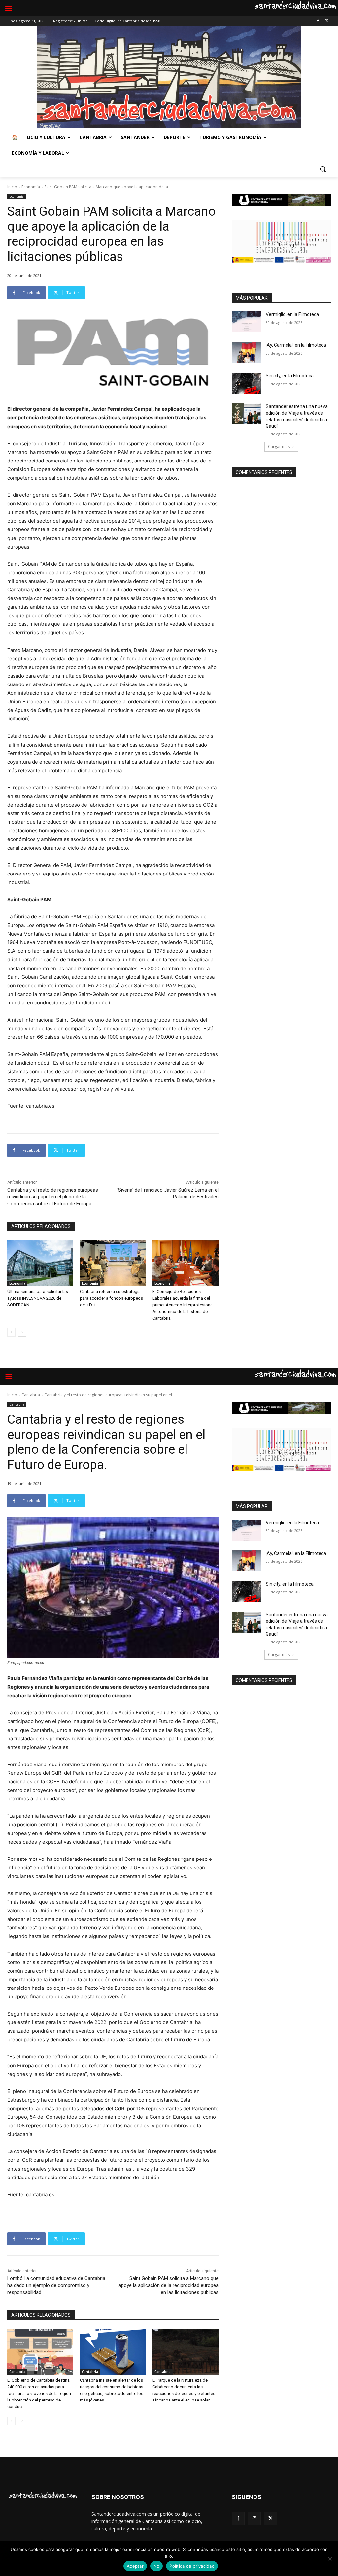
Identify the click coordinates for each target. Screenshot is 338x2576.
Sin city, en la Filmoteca (290, 376)
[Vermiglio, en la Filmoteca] (247, 322)
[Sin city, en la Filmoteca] (247, 383)
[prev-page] (11, 1332)
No (157, 2566)
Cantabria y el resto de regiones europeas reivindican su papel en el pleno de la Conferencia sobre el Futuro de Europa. (53, 1197)
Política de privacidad (192, 2566)
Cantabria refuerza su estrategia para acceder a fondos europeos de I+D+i (111, 1298)
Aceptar (135, 2566)
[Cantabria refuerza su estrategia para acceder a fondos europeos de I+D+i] (113, 1263)
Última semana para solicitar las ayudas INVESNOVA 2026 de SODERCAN (38, 1298)
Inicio (12, 187)
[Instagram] (254, 2518)
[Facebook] (318, 21)
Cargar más (279, 446)
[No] (330, 2559)
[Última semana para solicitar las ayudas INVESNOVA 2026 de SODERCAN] (40, 1263)
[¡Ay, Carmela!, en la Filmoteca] (247, 352)
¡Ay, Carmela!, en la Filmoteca (296, 345)
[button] (323, 169)
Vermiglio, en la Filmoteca (292, 314)
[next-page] (22, 1332)
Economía (31, 187)
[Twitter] (327, 21)
